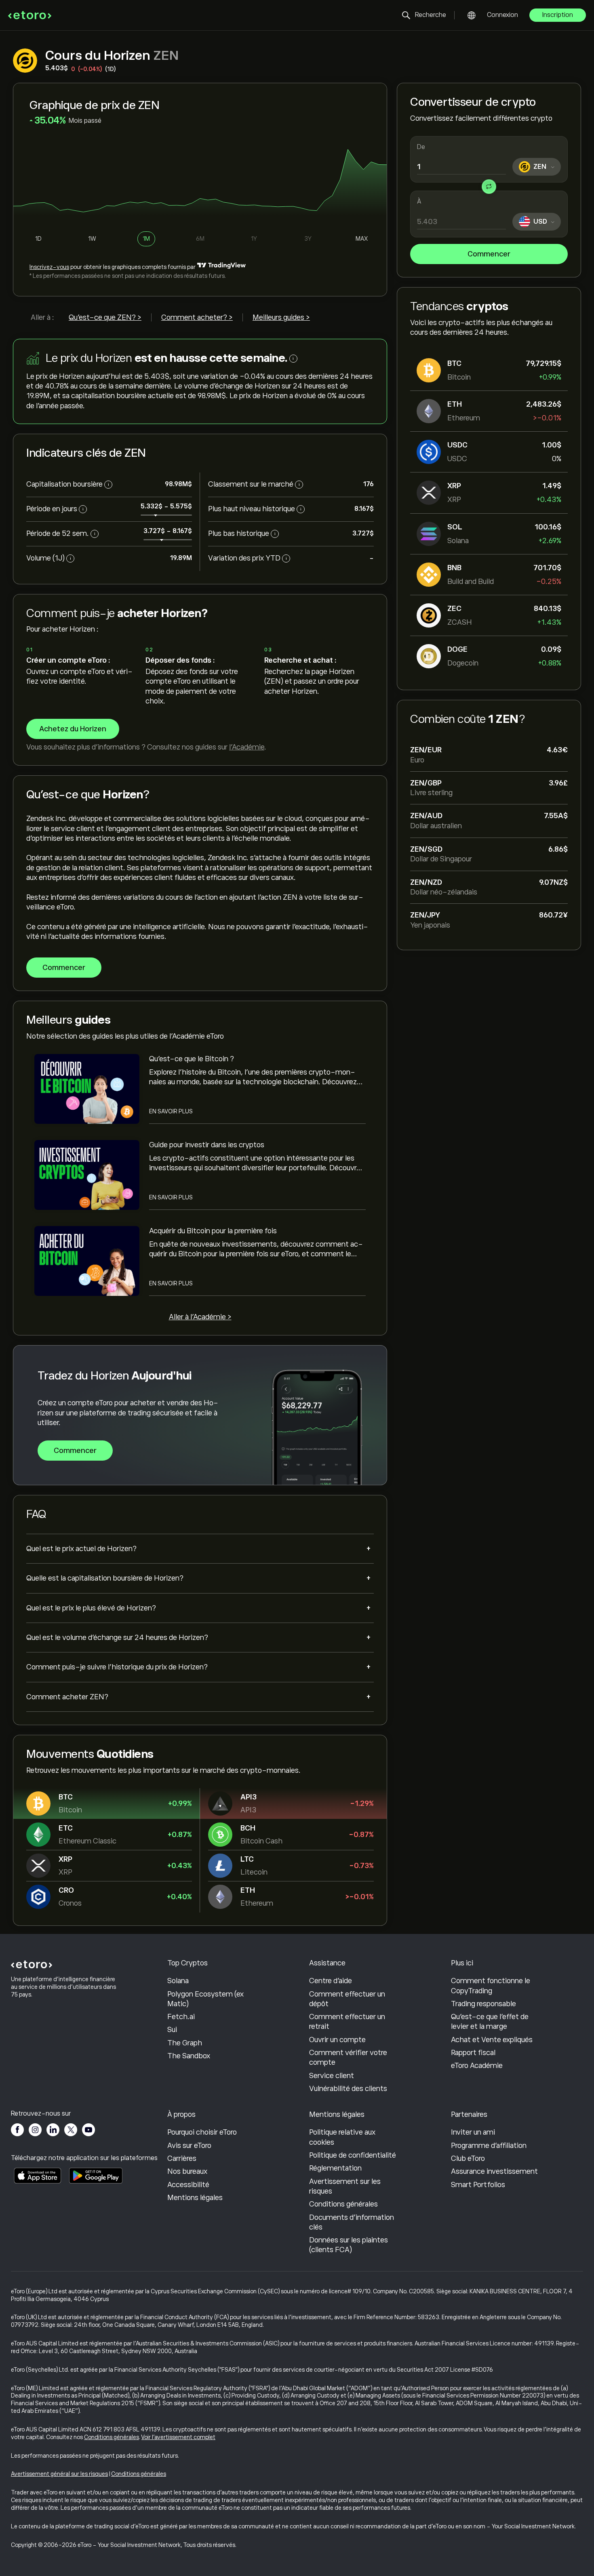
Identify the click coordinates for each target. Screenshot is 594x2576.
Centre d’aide (331, 1981)
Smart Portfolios (478, 2185)
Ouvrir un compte (337, 2040)
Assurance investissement (494, 2171)
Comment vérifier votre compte (348, 2057)
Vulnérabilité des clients (348, 2089)
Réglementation (335, 2168)
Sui (172, 2030)
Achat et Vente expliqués (492, 2040)
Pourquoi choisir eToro (202, 2132)
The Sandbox (189, 2056)
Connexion (502, 15)
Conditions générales (343, 2204)
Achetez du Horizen (73, 729)
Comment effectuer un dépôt (347, 1999)
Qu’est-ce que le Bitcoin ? (192, 1059)
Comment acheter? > (197, 317)
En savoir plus (171, 1111)
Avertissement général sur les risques (59, 2474)
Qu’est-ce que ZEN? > (105, 317)
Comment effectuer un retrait (347, 2022)
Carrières (182, 2158)
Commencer (489, 254)
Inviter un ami (473, 2132)
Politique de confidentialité (353, 2155)
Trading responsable (483, 2004)
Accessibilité (188, 2185)
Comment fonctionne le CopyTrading (491, 1986)
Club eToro (468, 2158)
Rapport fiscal (473, 2053)
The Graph (185, 2043)
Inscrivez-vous (49, 267)
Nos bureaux (187, 2171)
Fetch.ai (181, 2017)
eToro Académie (477, 2066)
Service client (332, 2076)
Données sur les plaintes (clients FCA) (349, 2245)
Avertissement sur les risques (345, 2186)
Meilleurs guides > (281, 317)
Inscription (558, 15)
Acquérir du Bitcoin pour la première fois (213, 1231)
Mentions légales (195, 2198)
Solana (178, 1981)
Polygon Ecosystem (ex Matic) (205, 1999)
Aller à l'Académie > (200, 1317)
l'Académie (247, 747)
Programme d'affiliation (489, 2146)
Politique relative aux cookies (342, 2137)
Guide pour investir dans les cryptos (207, 1145)
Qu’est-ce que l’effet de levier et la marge (490, 2022)
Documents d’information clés (352, 2222)
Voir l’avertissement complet (178, 2437)
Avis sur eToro (189, 2146)
